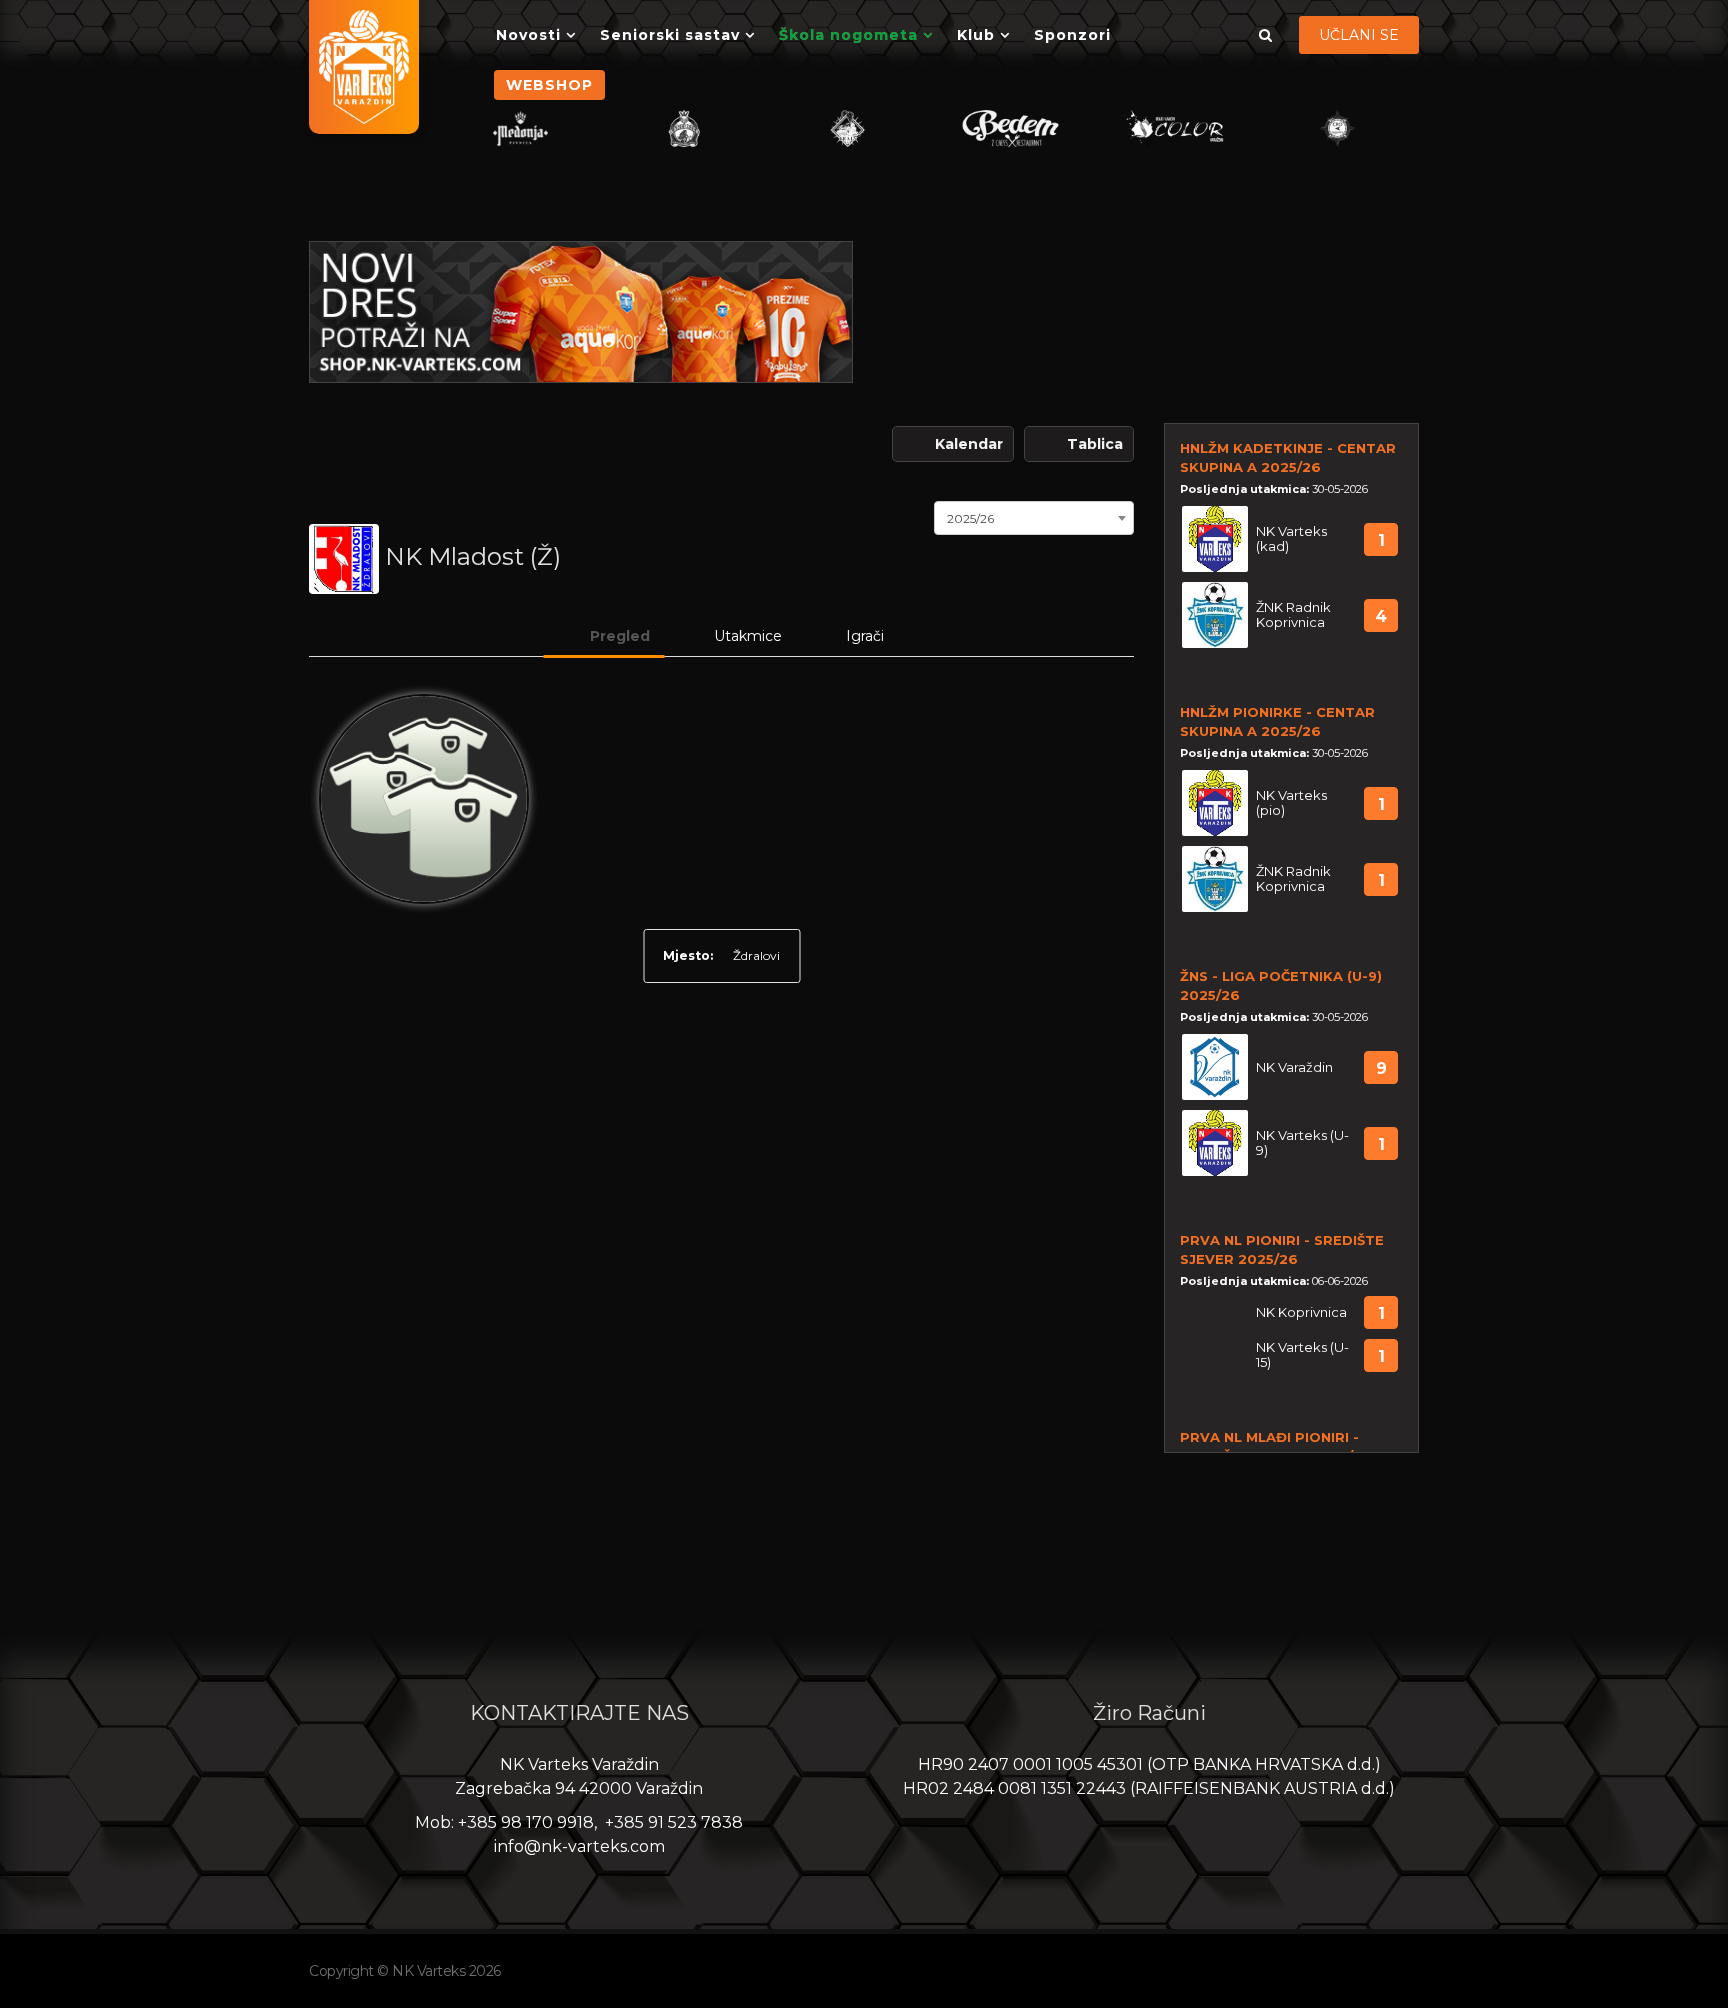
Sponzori (1072, 35)
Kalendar (969, 444)
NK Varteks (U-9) (1302, 1143)
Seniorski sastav (670, 35)
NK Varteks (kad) (1291, 539)
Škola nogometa (848, 35)
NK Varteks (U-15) (1302, 1355)
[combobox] (1034, 516)
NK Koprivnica (1301, 1312)
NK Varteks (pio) (1291, 803)
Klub (976, 35)
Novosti (528, 35)
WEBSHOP (549, 85)
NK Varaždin (1294, 1067)
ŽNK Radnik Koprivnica (1293, 615)
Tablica (1095, 444)
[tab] (604, 636)
